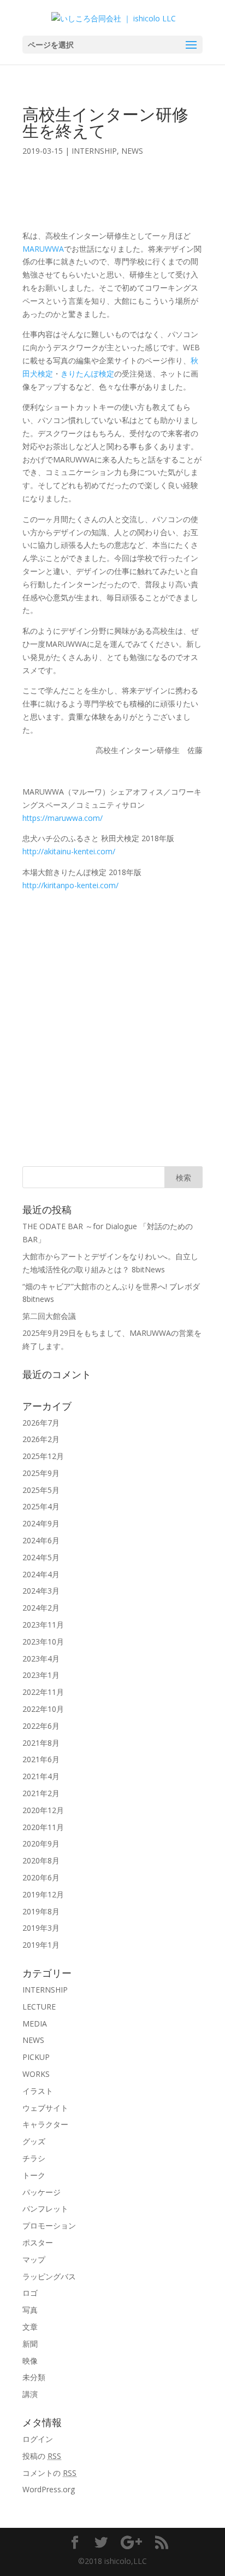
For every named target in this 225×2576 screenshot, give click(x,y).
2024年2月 (41, 1608)
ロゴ (30, 2293)
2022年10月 (43, 1709)
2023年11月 (43, 1625)
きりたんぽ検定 (87, 374)
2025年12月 (43, 1456)
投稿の (42, 2456)
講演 (30, 2394)
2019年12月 (43, 1894)
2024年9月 (41, 1523)
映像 (30, 2361)
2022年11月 (43, 1692)
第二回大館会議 (49, 1316)
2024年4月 (41, 1574)
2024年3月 (41, 1591)
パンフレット (45, 2209)
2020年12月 (43, 1810)
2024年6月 (41, 1540)
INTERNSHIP (94, 151)
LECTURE (39, 2007)
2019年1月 (41, 1945)
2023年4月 (41, 1659)
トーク (34, 2175)
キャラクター (45, 2124)
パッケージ (42, 2192)
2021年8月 (41, 1743)
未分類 (34, 2377)
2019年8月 (41, 1911)
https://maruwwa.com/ (63, 818)
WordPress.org (49, 2489)
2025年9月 (41, 1473)
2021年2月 (41, 1793)
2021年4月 (41, 1776)
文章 (30, 2327)
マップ (34, 2259)
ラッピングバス (49, 2276)
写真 (30, 2310)
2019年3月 (41, 1928)
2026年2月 (41, 1439)
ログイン (38, 2439)
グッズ (34, 2141)
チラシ (34, 2158)
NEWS (132, 151)
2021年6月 (41, 1759)
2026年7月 (41, 1423)
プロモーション (49, 2225)
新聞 (30, 2344)
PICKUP (36, 2057)
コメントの (49, 2473)
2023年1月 (41, 1675)
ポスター (38, 2242)
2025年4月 (41, 1506)
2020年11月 (43, 1827)
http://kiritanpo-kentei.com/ (70, 885)
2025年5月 (41, 1490)
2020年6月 (41, 1877)
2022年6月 (41, 1726)
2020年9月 (41, 1843)
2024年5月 (41, 1557)
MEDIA (35, 2024)
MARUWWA (43, 249)
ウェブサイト (45, 2108)
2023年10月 (43, 1642)
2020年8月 (41, 1860)
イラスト (38, 2091)
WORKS (36, 2074)
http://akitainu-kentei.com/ (69, 851)
